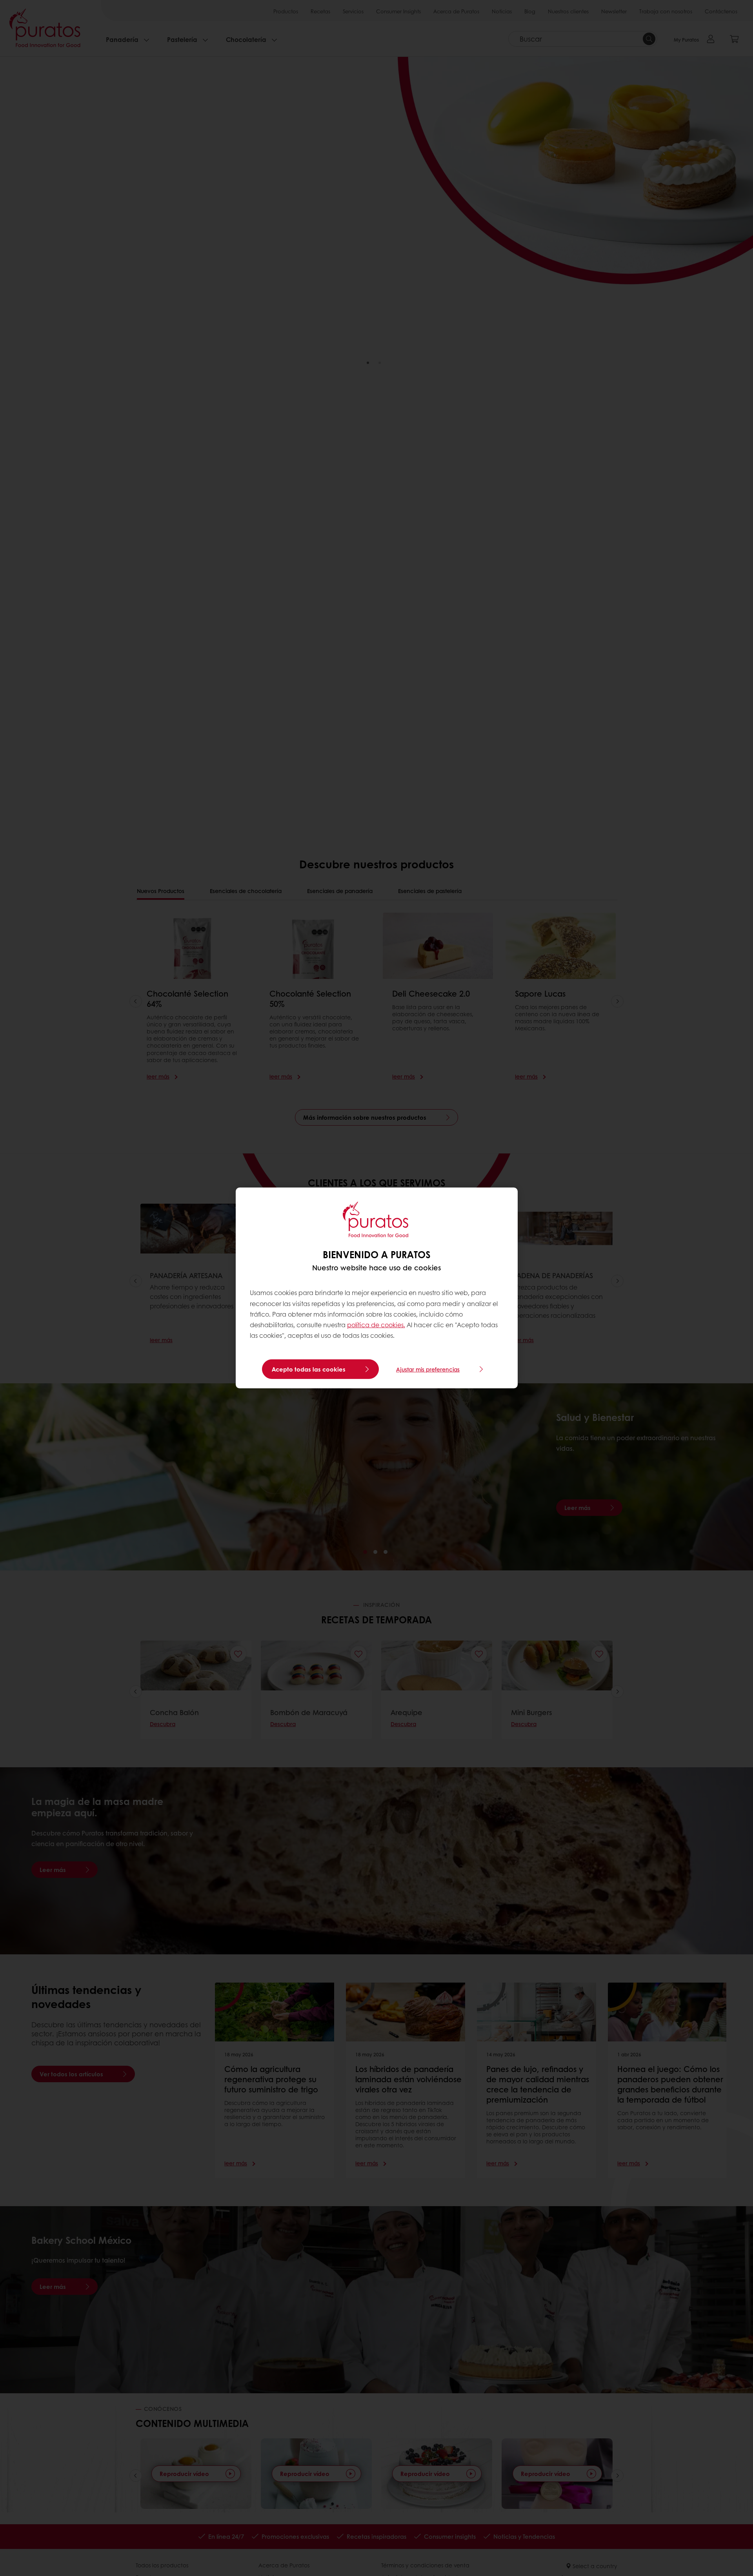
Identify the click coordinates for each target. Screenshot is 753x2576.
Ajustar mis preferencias (428, 1369)
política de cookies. (376, 1325)
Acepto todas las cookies (309, 1369)
